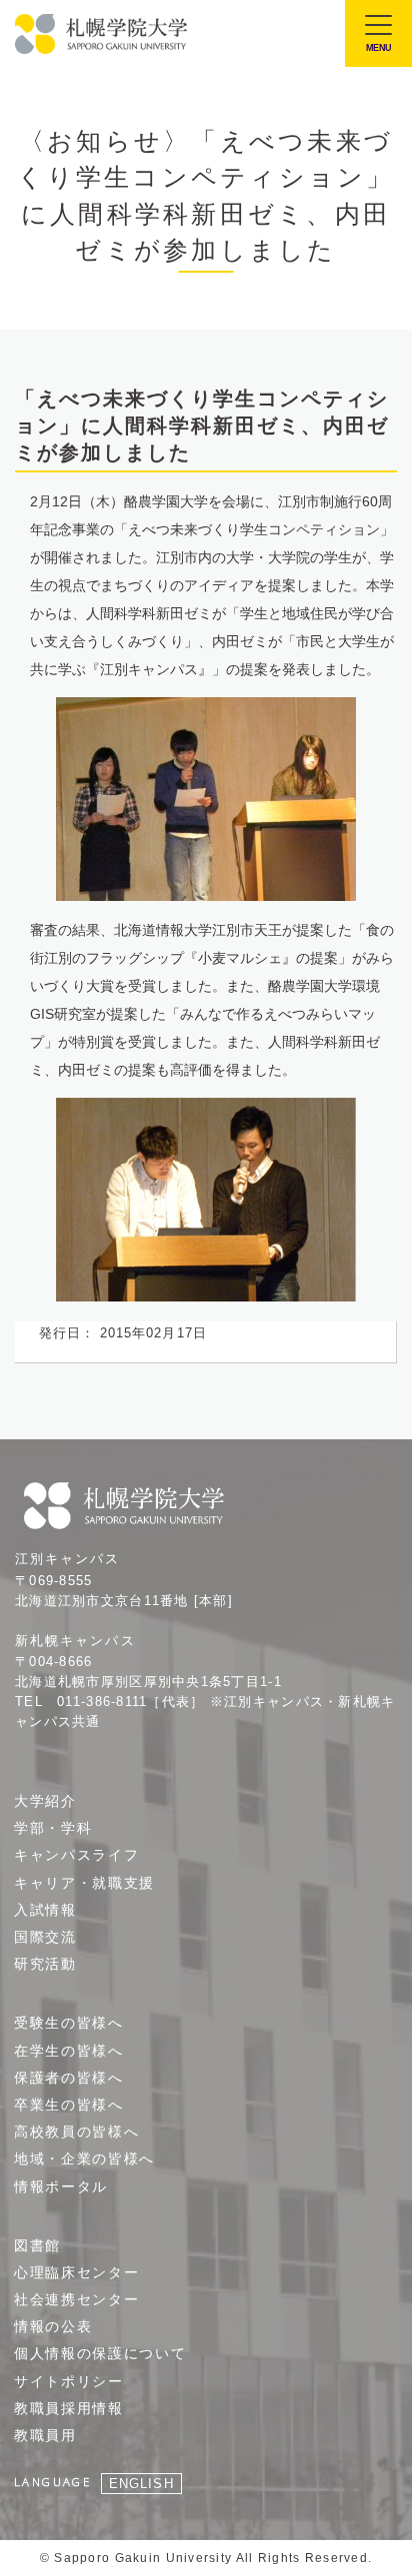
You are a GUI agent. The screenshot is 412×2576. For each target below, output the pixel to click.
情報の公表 (53, 2326)
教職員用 (45, 2435)
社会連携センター (76, 2299)
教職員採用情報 (69, 2408)
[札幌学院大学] (102, 34)
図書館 (37, 2245)
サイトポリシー (69, 2381)
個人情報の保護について (100, 2353)
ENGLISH (141, 2484)
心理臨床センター (76, 2272)
